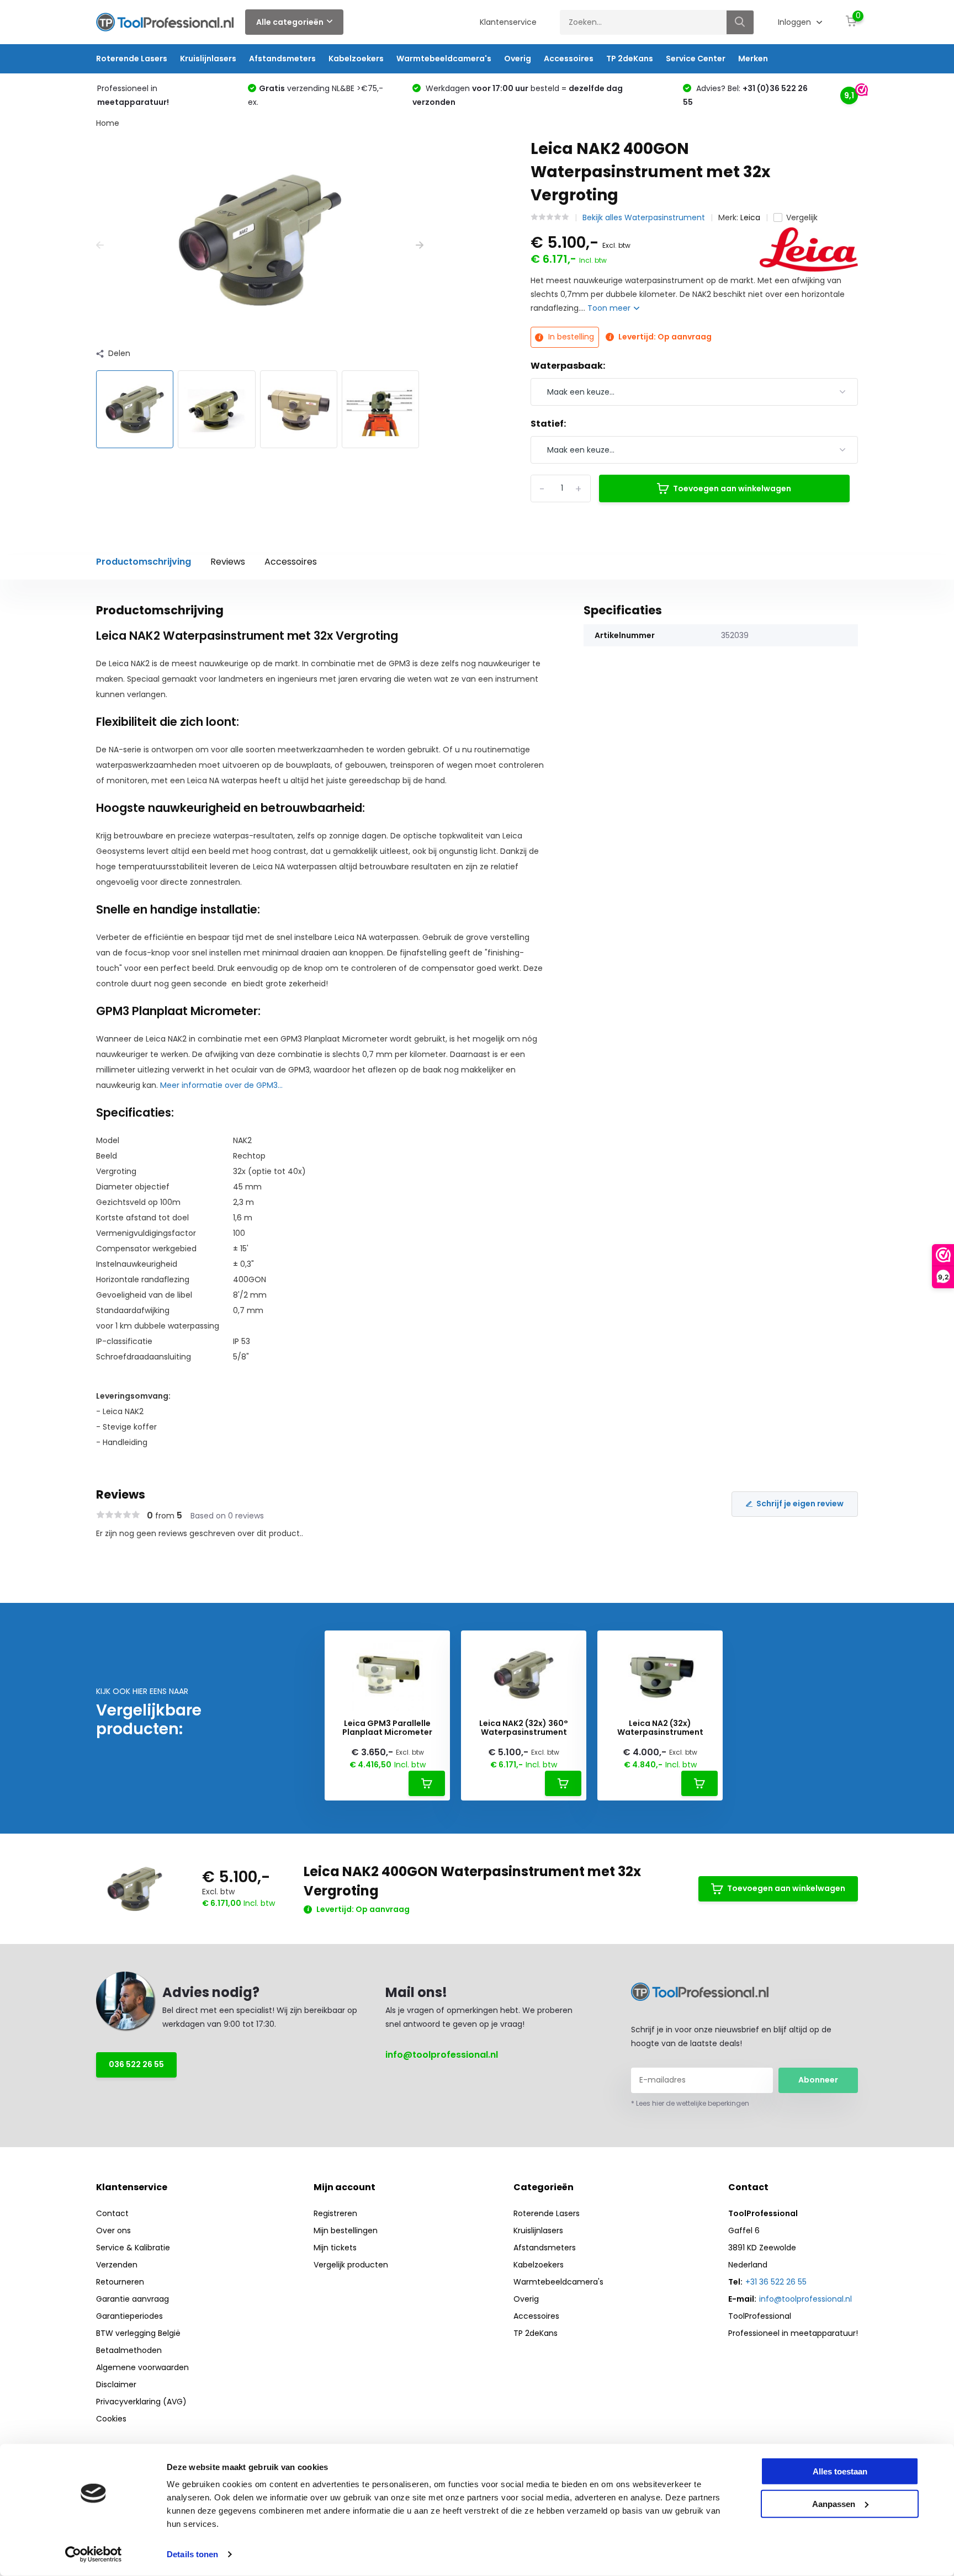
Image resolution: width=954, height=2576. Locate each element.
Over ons (113, 2230)
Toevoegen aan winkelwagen (732, 488)
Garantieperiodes (129, 2316)
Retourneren (120, 2282)
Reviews (228, 562)
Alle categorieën (290, 22)
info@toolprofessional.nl (442, 2055)
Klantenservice (508, 22)
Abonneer (818, 2080)
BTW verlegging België (138, 2333)
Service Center (696, 59)
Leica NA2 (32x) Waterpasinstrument (660, 1728)
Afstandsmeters (282, 59)
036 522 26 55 (136, 2064)
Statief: (548, 424)
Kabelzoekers (356, 59)
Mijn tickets (335, 2248)
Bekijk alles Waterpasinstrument (644, 217)
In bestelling (570, 337)
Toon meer (610, 308)
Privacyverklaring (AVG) (141, 2402)
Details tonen (192, 2554)
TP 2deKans (630, 59)
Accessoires (569, 59)
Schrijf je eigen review (800, 1504)
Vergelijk (802, 217)
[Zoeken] (740, 22)
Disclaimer (116, 2384)
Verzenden (117, 2265)
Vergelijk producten (351, 2265)
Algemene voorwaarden (142, 2367)
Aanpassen (834, 2503)
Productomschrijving (144, 562)
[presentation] (100, 245)
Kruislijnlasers (208, 59)
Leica (750, 217)
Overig (518, 59)
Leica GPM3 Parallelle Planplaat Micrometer (387, 1728)
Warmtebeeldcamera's (444, 59)
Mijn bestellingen (346, 2230)
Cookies (111, 2419)
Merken (753, 59)
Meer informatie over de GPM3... (221, 1085)
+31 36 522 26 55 (776, 2282)
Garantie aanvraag (132, 2299)
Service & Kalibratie (133, 2248)
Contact (112, 2213)
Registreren (335, 2213)
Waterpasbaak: (568, 366)
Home (108, 123)
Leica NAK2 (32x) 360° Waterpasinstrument (524, 1728)
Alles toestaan (840, 2471)
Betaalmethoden (129, 2350)
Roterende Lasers (132, 59)
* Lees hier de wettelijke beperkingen (690, 2103)
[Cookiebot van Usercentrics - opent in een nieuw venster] (94, 2554)
